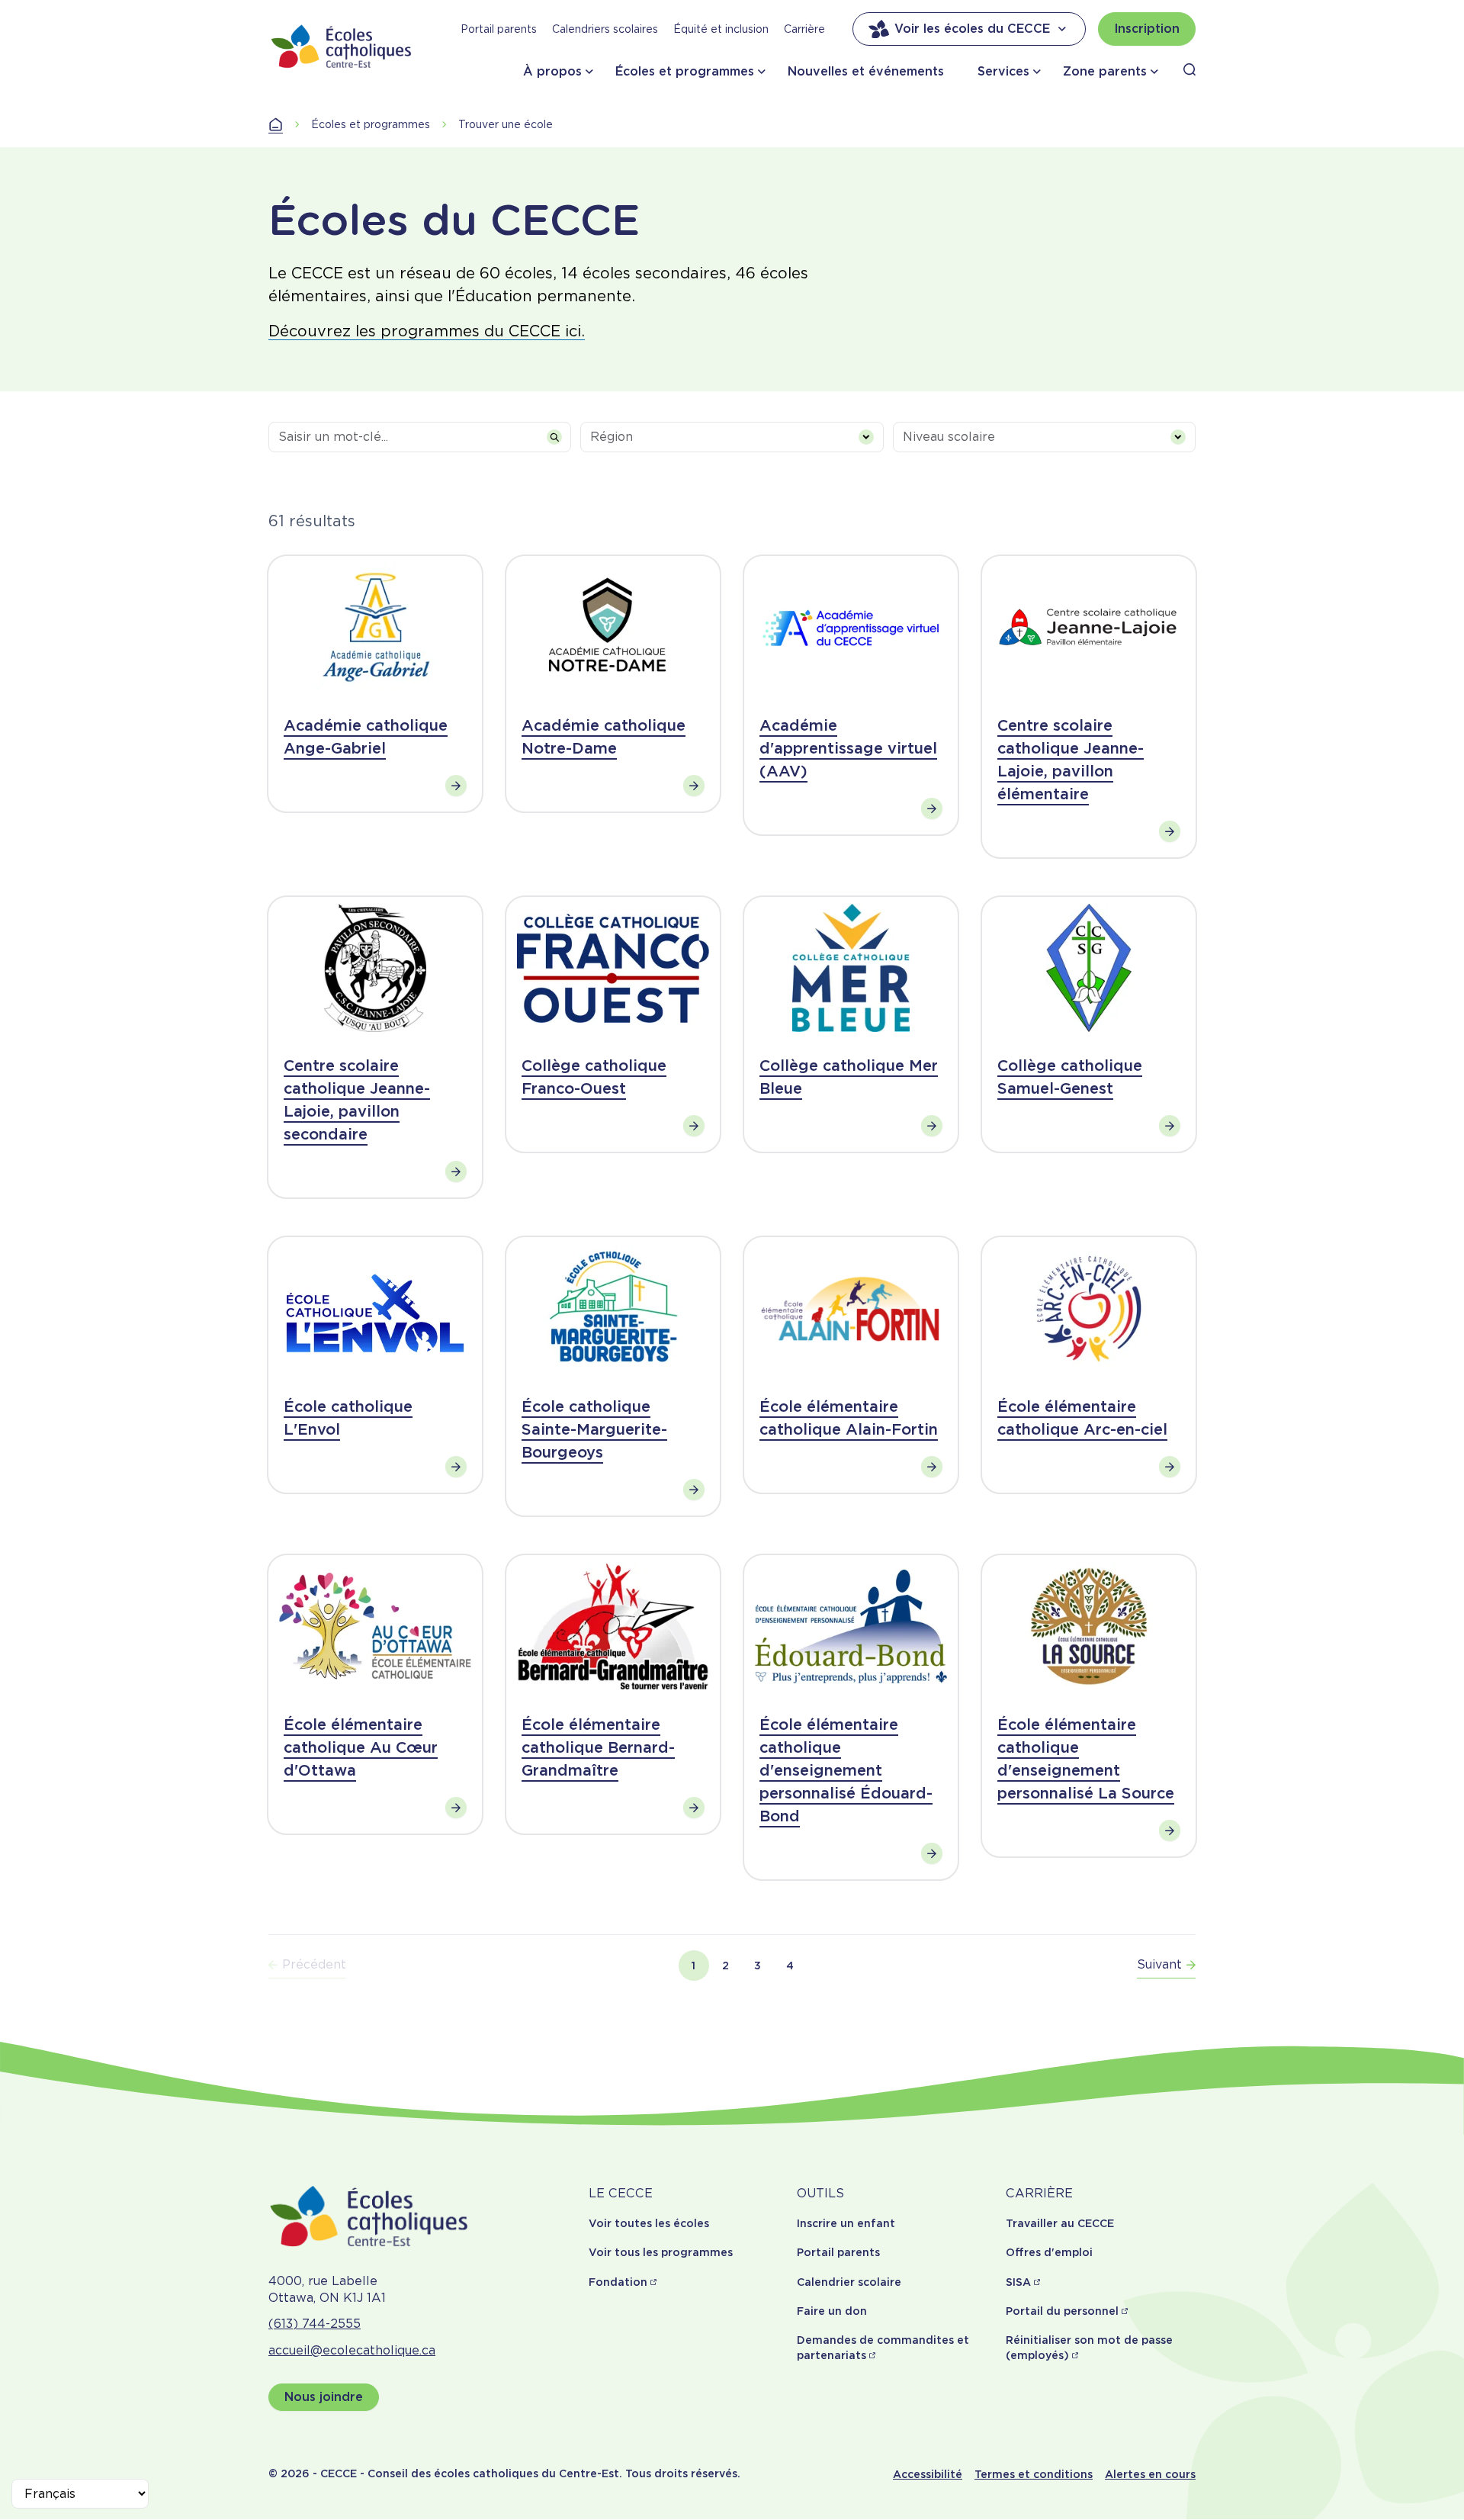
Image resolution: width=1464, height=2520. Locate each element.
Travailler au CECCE (1060, 2223)
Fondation (618, 2282)
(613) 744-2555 (315, 2324)
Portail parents (499, 29)
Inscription (1147, 29)
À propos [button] (552, 71)
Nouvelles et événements (866, 71)
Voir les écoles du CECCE (972, 29)
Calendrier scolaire (849, 2282)
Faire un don (832, 2311)
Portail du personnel (1062, 2311)
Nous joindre (324, 2397)
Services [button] (1003, 71)
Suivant (1159, 1964)
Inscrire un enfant (846, 2223)
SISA (1018, 2282)
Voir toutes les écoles (649, 2223)
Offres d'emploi (1049, 2252)
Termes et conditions (1034, 2474)
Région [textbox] (612, 437)
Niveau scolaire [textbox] (949, 437)
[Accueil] (342, 46)
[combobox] (732, 437)
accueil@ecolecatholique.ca (352, 2350)
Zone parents (1105, 71)
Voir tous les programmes (661, 2252)
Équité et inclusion (721, 29)
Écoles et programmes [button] (685, 71)
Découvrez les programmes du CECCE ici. (427, 331)
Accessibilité (928, 2474)
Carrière (804, 29)
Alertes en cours (1150, 2474)
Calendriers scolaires (605, 29)
